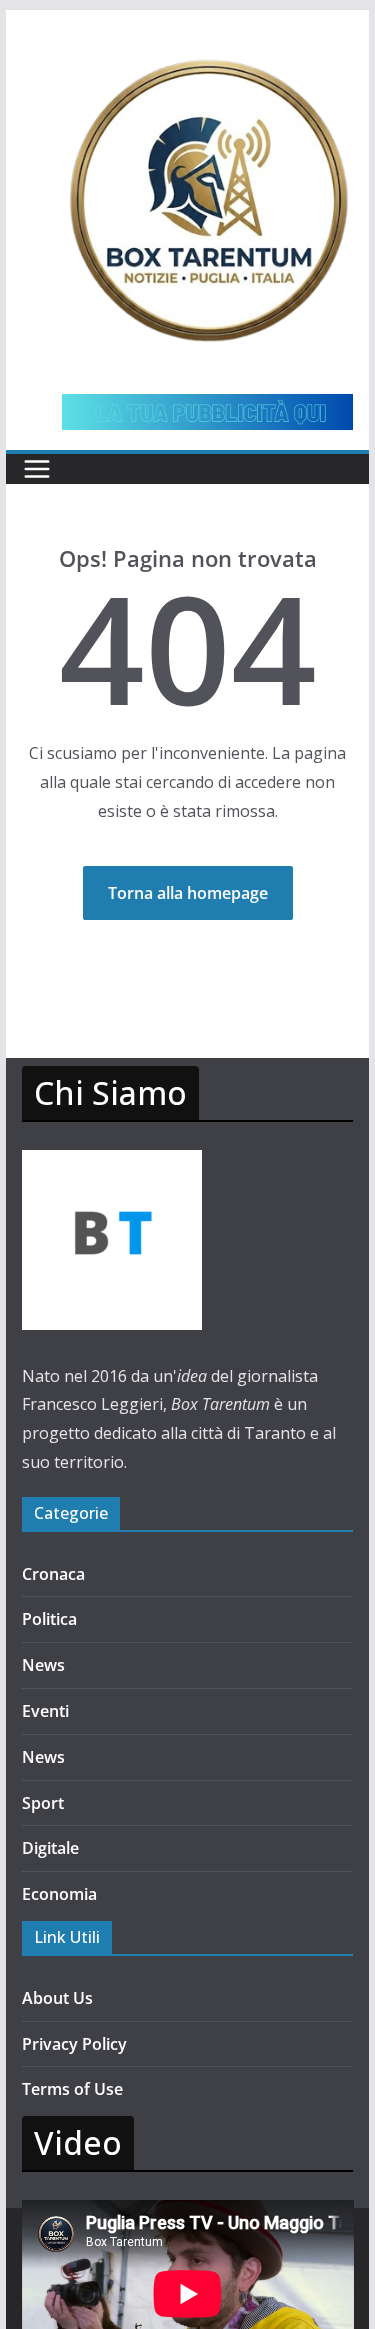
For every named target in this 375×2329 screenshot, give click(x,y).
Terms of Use (72, 2089)
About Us (57, 1998)
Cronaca (53, 1574)
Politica (49, 1619)
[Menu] (37, 469)
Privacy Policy (74, 2044)
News (43, 1665)
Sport (43, 1803)
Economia (59, 1894)
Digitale (50, 1848)
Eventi (45, 1711)
